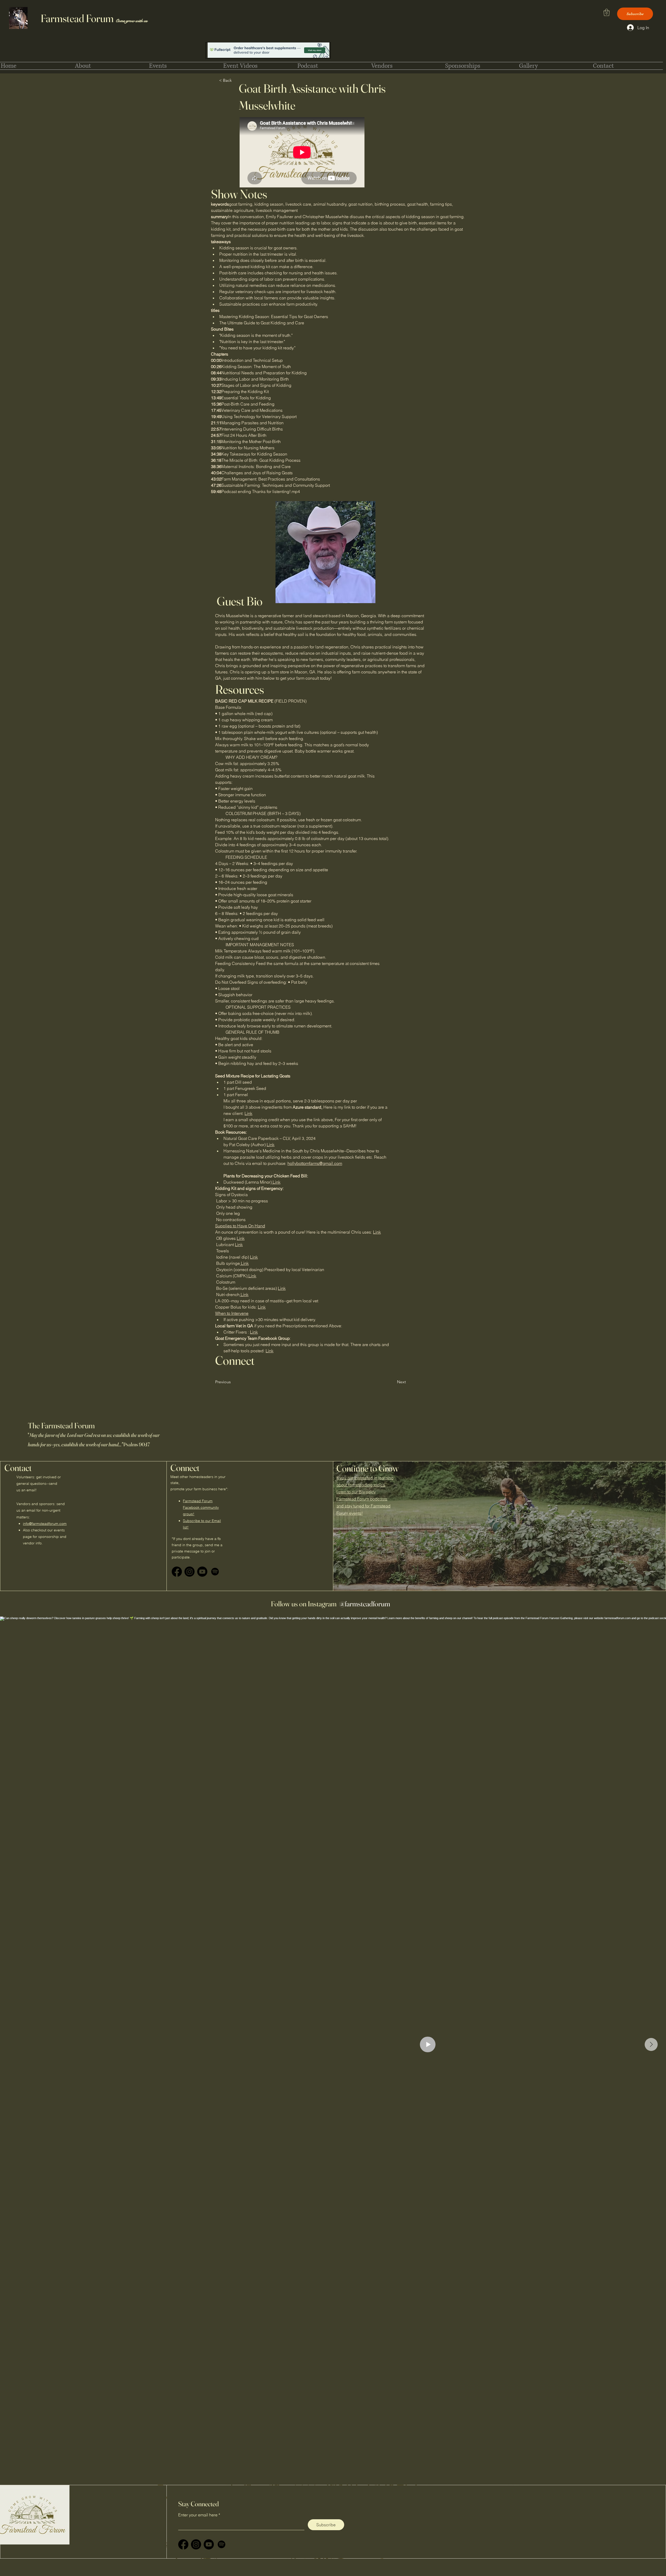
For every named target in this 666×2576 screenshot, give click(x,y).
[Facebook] (177, 1572)
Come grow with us (132, 21)
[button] (607, 12)
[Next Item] (651, 2044)
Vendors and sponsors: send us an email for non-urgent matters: (41, 1510)
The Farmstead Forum (67, 1426)
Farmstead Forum (78, 18)
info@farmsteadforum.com (45, 1524)
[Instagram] (190, 1572)
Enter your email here (198, 2515)
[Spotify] (215, 1572)
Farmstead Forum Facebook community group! (201, 1507)
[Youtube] (202, 1572)
